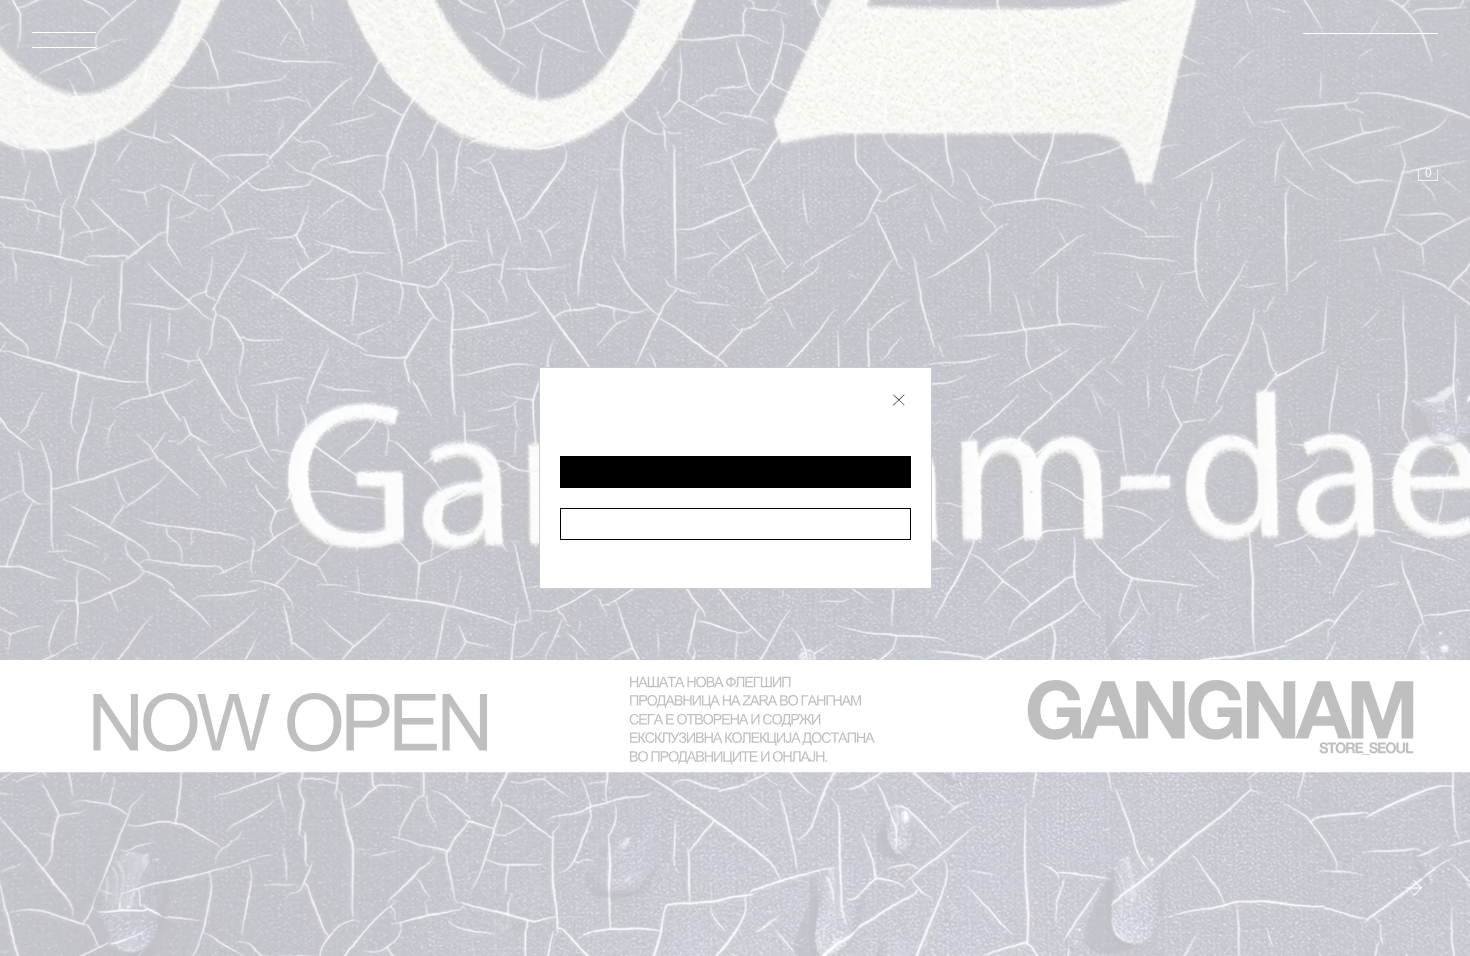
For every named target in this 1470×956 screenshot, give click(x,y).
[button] (735, 472)
